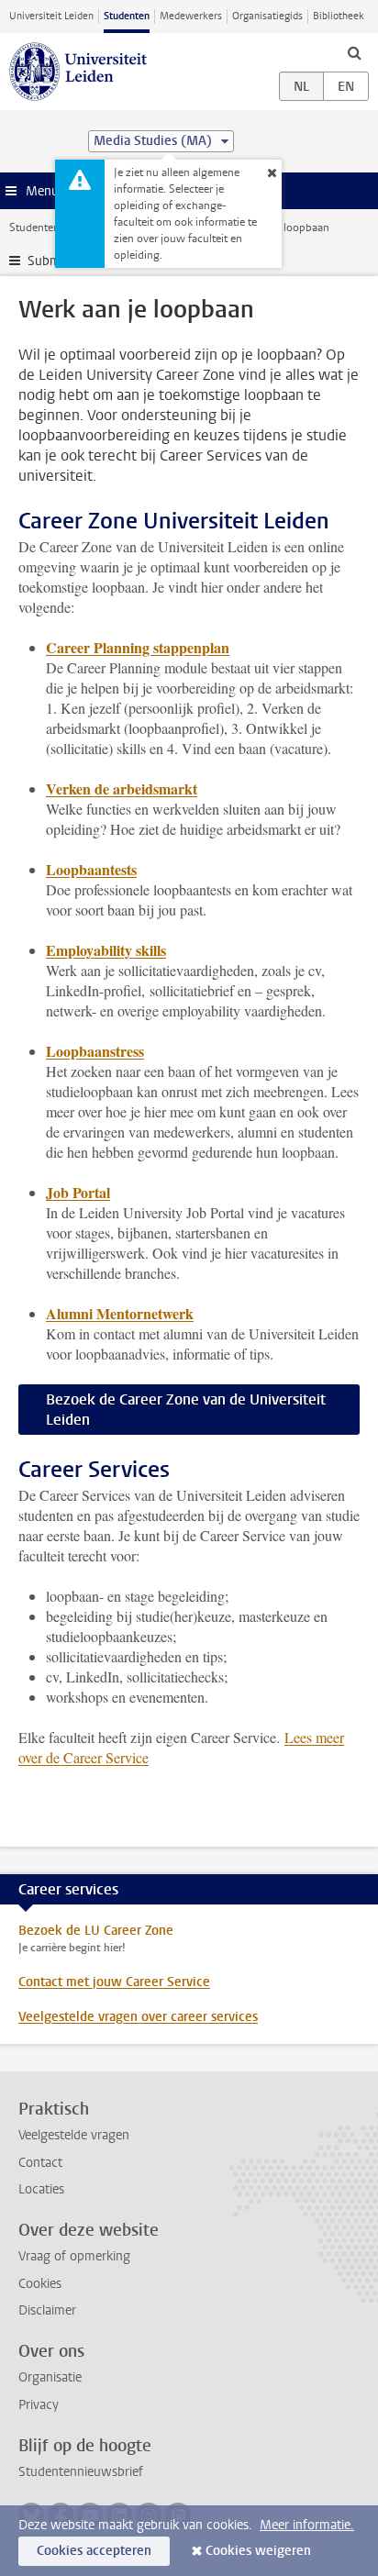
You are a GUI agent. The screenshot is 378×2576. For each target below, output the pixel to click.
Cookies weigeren (258, 2551)
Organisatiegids (267, 16)
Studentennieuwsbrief (81, 2472)
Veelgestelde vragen (74, 2135)
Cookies (40, 2284)
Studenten (127, 16)
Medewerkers (191, 16)
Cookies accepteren (94, 2551)
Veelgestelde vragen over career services (138, 2017)
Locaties (41, 2189)
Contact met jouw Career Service (114, 1982)
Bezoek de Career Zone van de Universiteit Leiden (186, 1410)
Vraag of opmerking (74, 2256)
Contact (40, 2163)
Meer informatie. (307, 2525)
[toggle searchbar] (354, 52)
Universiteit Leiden (51, 16)
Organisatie (50, 2377)
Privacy (39, 2405)
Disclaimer (47, 2310)
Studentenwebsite (53, 228)
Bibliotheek (339, 16)
